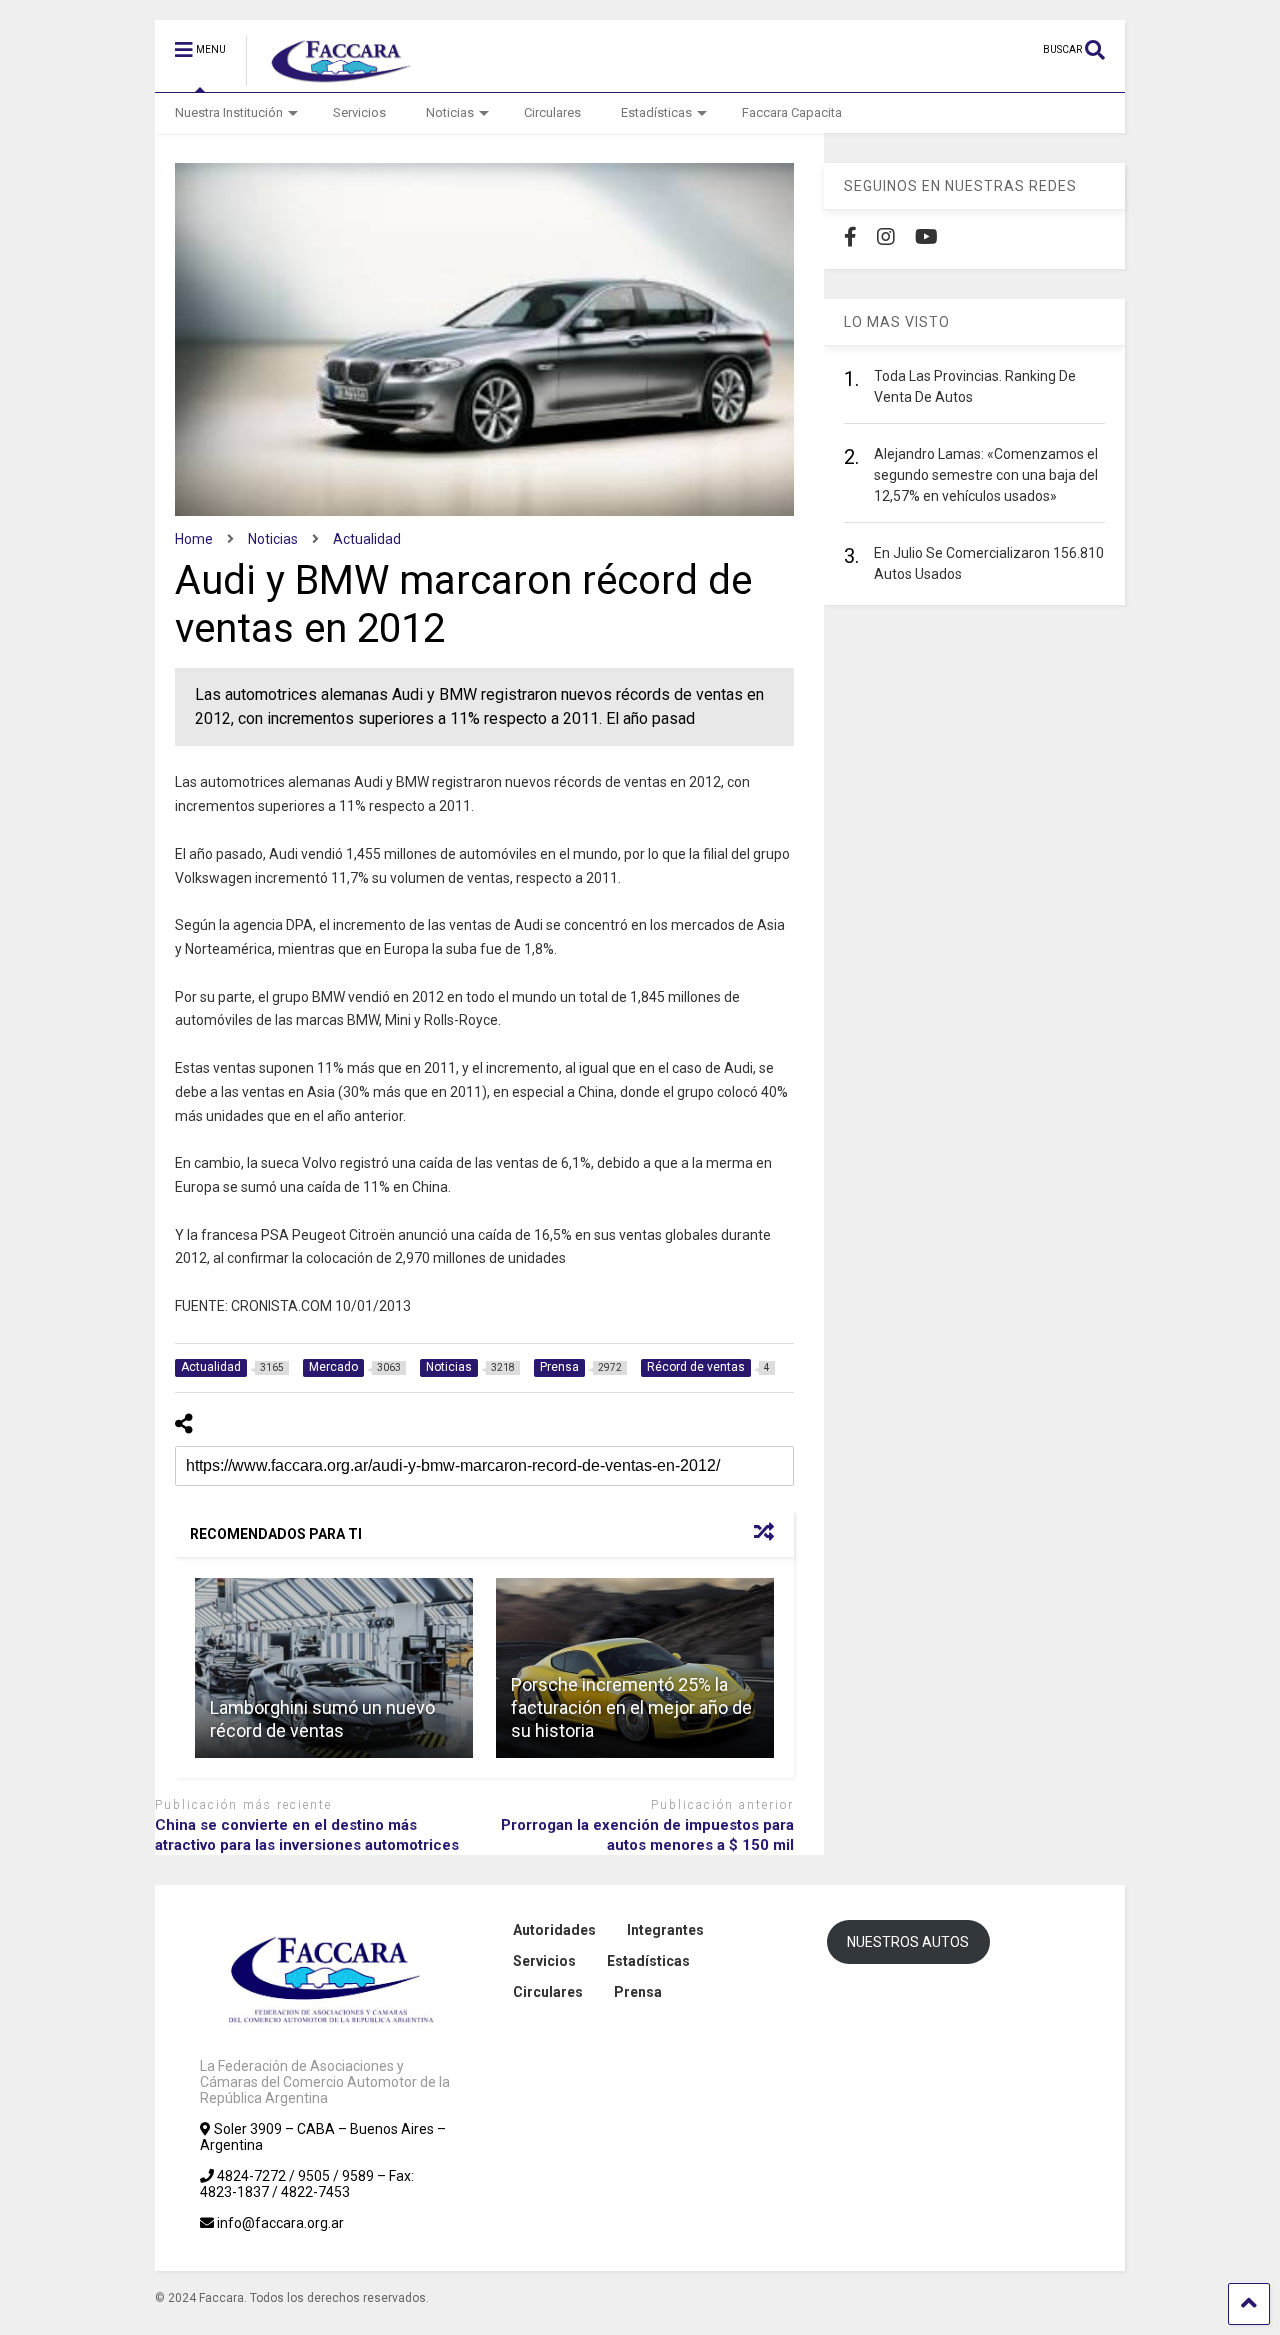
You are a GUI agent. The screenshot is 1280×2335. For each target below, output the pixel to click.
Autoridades (554, 1930)
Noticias (450, 112)
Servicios (359, 112)
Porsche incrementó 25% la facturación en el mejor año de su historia (631, 1708)
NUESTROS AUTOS (908, 1942)
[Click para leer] (334, 1668)
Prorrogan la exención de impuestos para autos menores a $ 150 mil (647, 1835)
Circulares (552, 112)
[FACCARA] (331, 77)
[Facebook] (850, 237)
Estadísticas (656, 112)
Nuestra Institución (229, 112)
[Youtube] (926, 237)
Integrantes (665, 1930)
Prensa (638, 1992)
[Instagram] (886, 237)
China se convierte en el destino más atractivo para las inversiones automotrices (307, 1835)
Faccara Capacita (792, 112)
